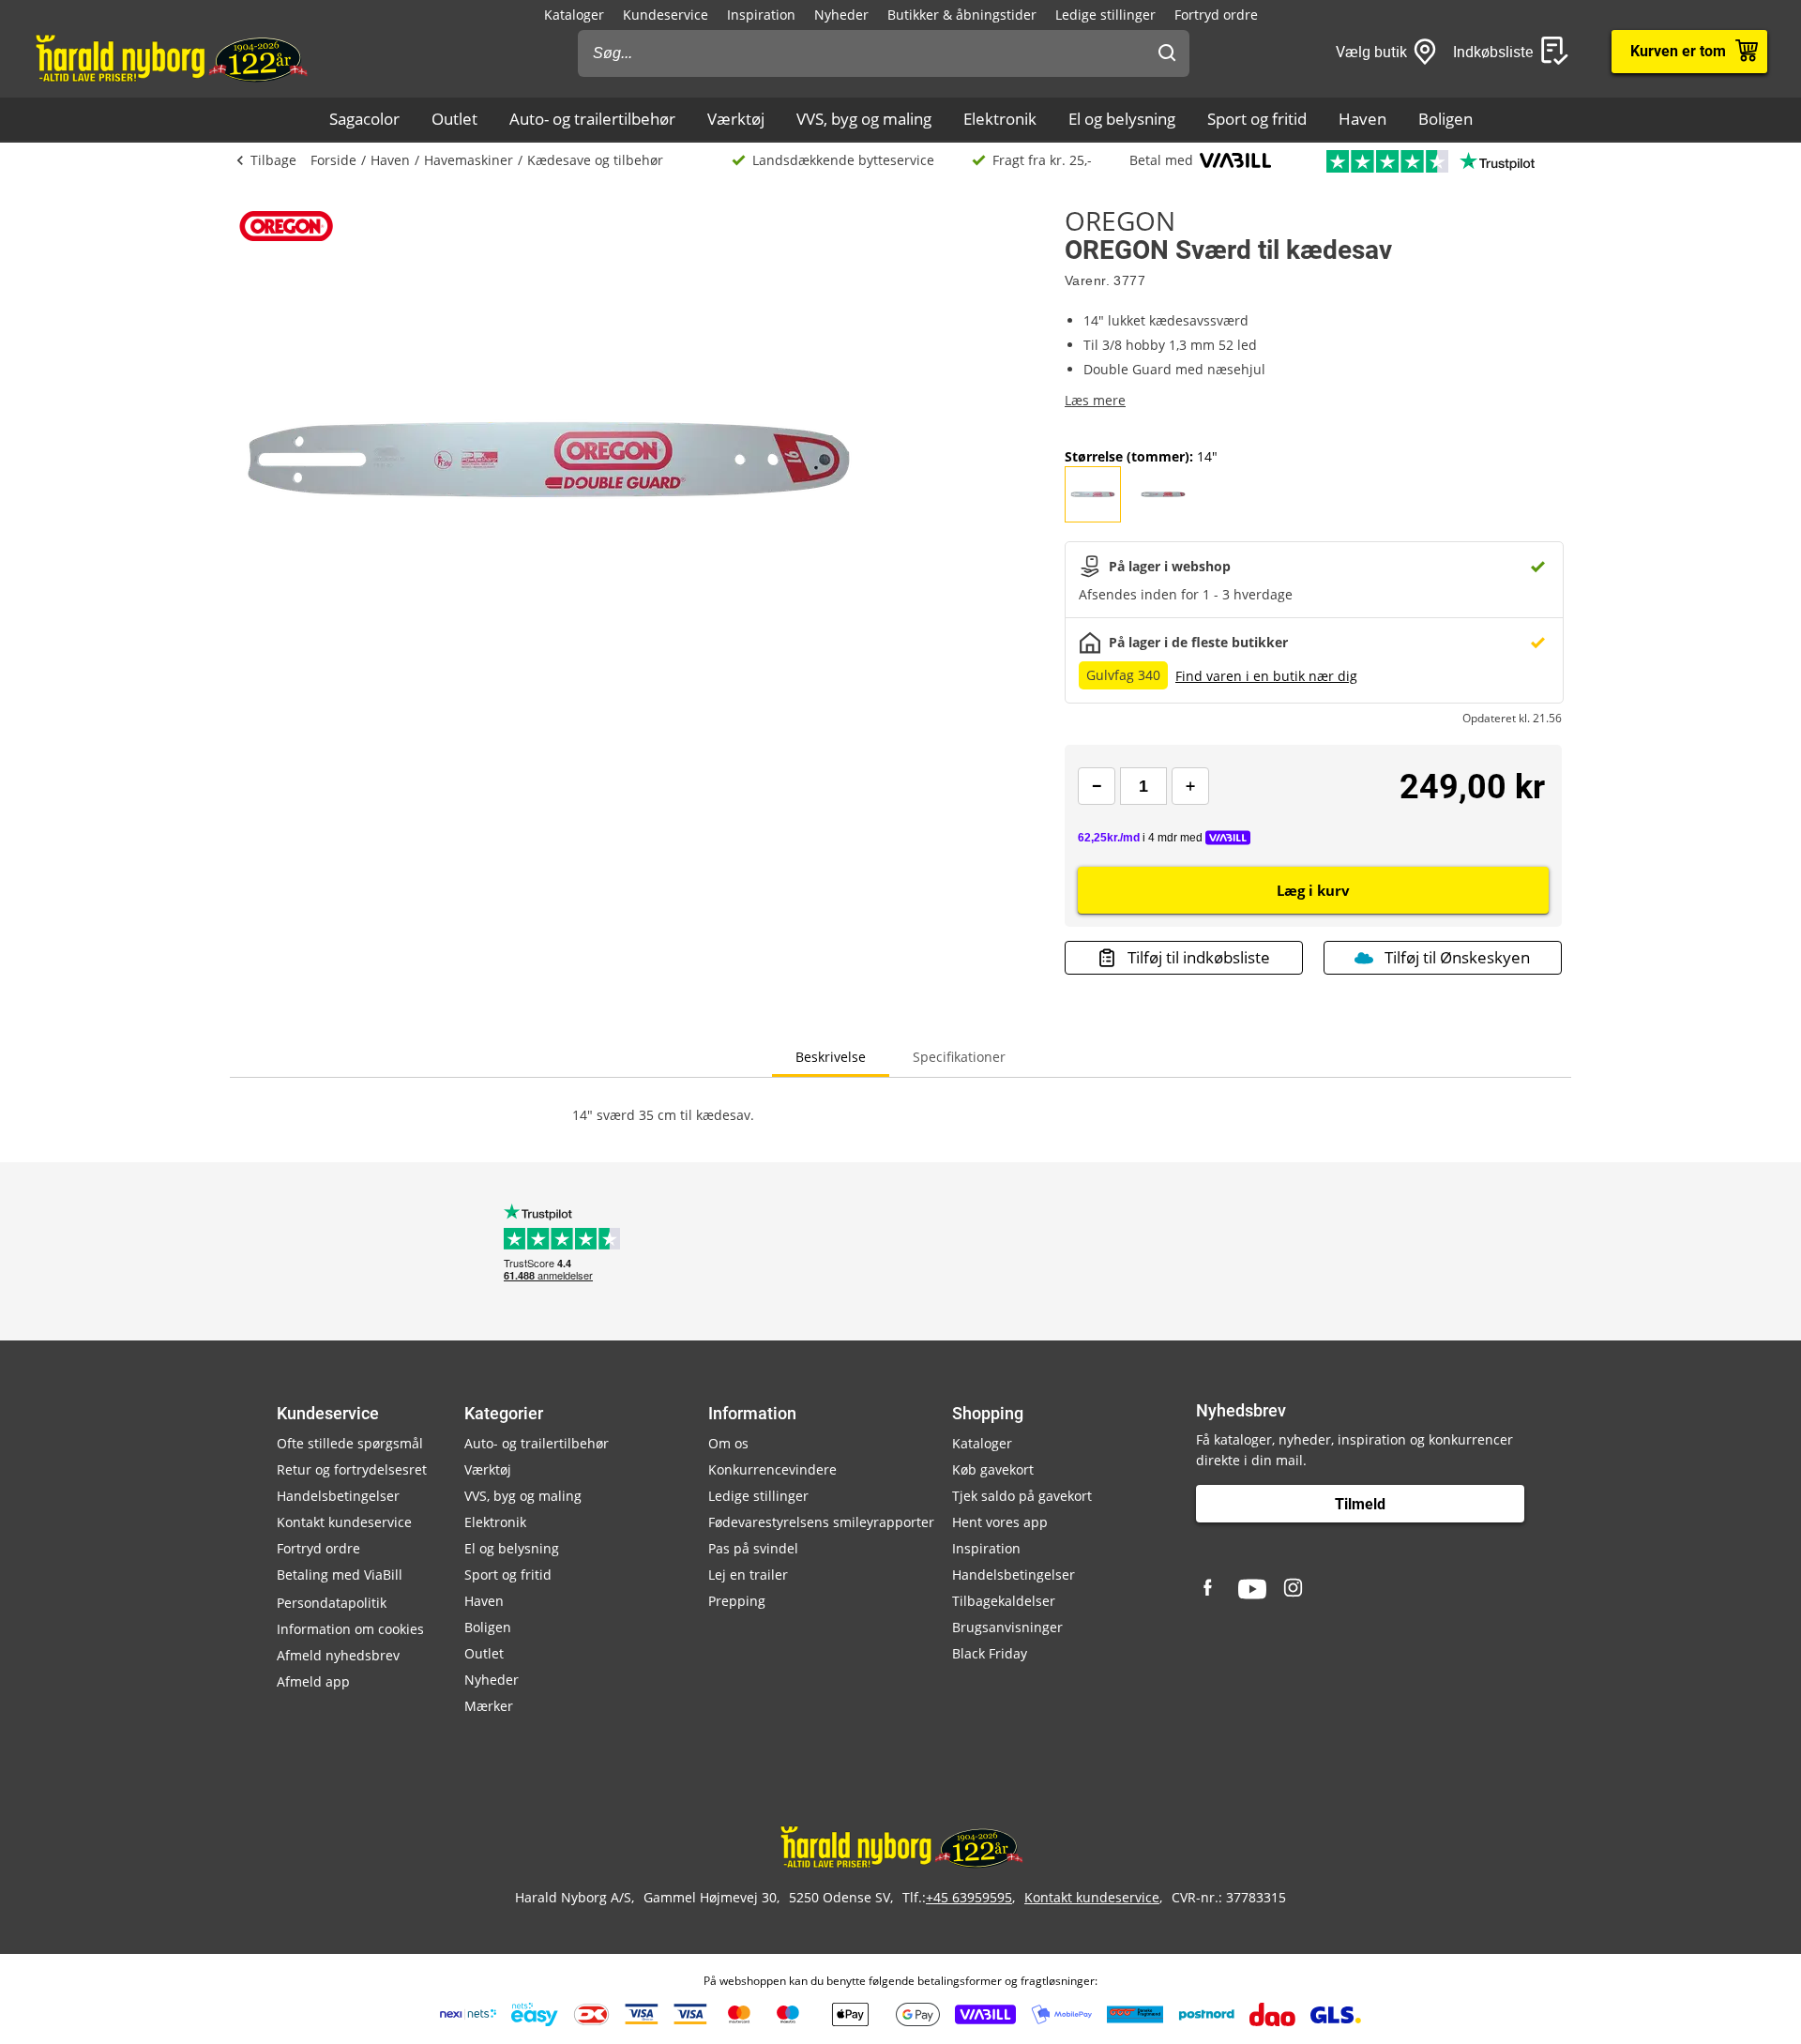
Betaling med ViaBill (340, 1575)
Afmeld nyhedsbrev (338, 1655)
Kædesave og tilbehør (595, 160)
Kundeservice (666, 15)
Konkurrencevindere (772, 1469)
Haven (1362, 119)
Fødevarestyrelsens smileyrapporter (821, 1522)
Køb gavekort (993, 1469)
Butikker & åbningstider (962, 15)
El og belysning (1122, 119)
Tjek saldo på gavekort (1022, 1496)
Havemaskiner (469, 160)
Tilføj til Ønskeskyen (1457, 957)
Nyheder (841, 15)
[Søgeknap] (1167, 53)
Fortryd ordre (1216, 15)
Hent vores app (1000, 1522)
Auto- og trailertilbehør (592, 119)
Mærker (489, 1706)
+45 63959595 (969, 1897)
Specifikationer (959, 1057)
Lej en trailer (748, 1575)
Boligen (1445, 119)
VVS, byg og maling (864, 119)
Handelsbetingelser (338, 1496)
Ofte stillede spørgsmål (350, 1443)
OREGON (1120, 220)
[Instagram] (1294, 1589)
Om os (728, 1443)
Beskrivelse (831, 1057)
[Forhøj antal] (1190, 786)
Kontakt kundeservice (344, 1522)
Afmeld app (313, 1681)
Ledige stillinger (1105, 15)
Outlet (454, 119)
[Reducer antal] (1097, 786)
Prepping (737, 1601)
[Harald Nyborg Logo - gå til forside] (170, 57)
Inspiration (761, 15)
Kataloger (574, 15)
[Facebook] (1210, 1589)
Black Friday (990, 1653)
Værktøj (736, 119)
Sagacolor (364, 119)
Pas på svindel (753, 1548)
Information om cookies (350, 1629)
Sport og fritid (1257, 119)
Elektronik (1000, 119)
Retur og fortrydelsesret (352, 1469)
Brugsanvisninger (1007, 1627)
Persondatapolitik (332, 1603)
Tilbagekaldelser (1004, 1601)
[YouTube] (1252, 1589)
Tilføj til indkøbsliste (1199, 957)
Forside (333, 160)
